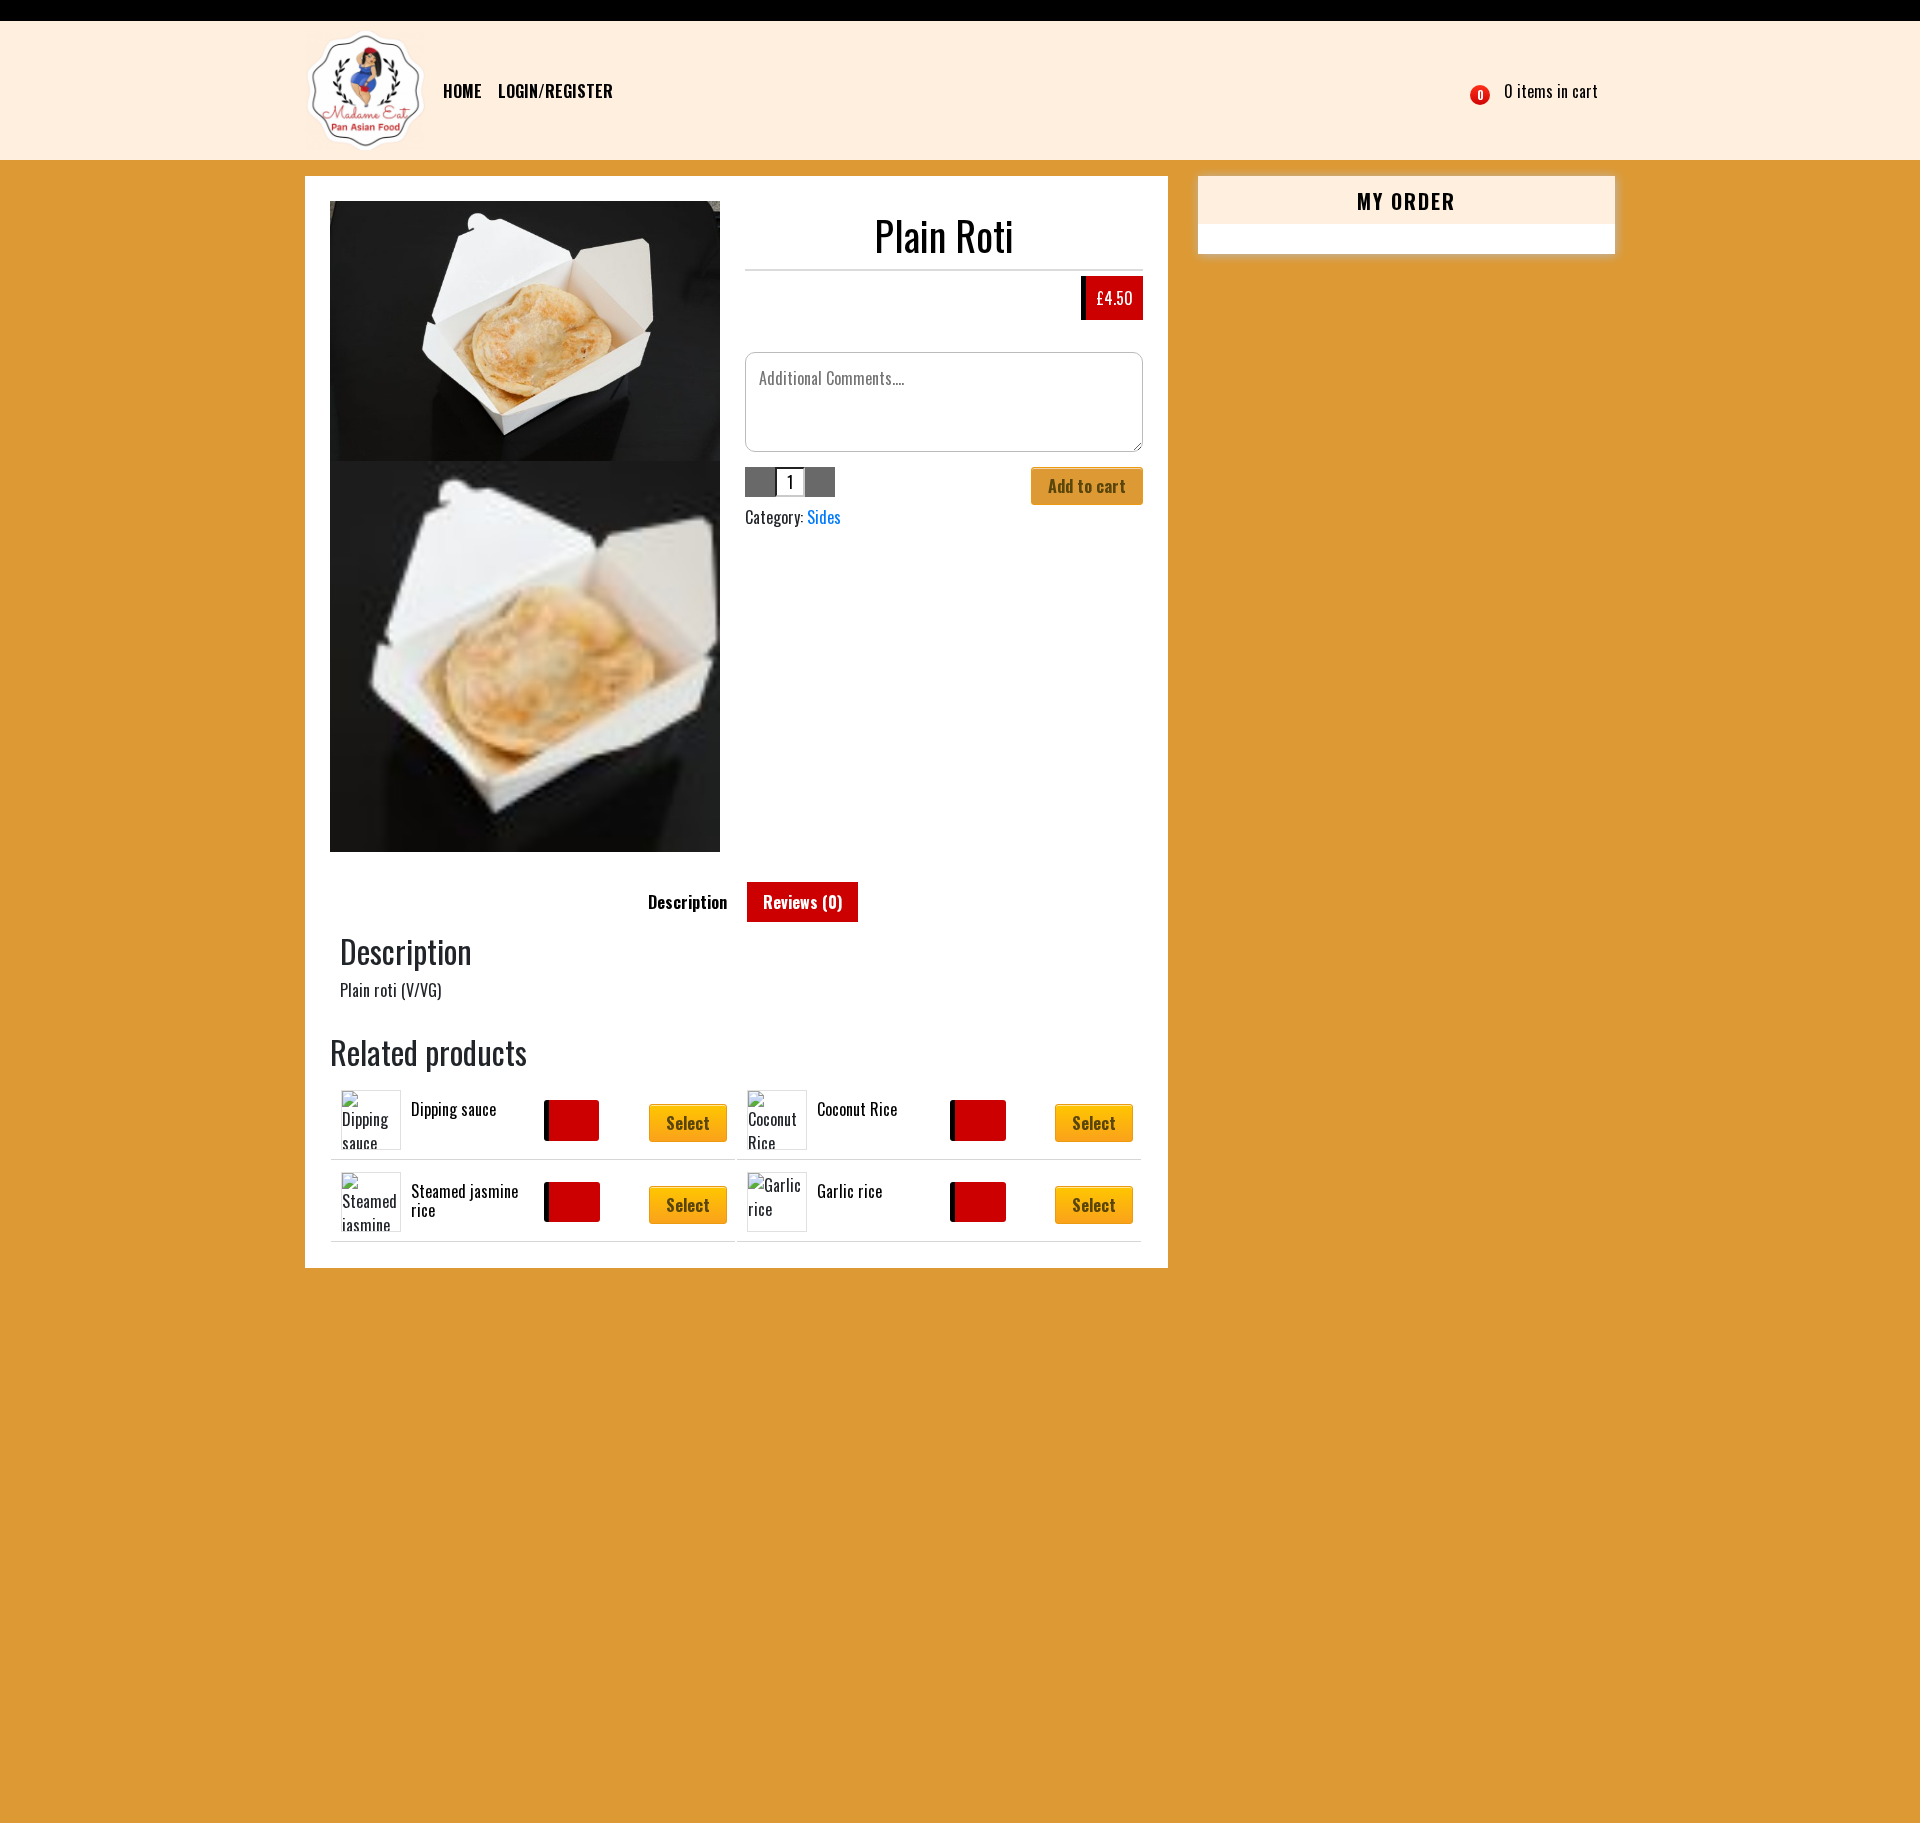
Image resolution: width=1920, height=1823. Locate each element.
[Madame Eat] (365, 90)
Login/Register (555, 91)
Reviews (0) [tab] (802, 902)
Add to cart (1087, 486)
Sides (824, 517)
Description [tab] (687, 902)
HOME (462, 91)
